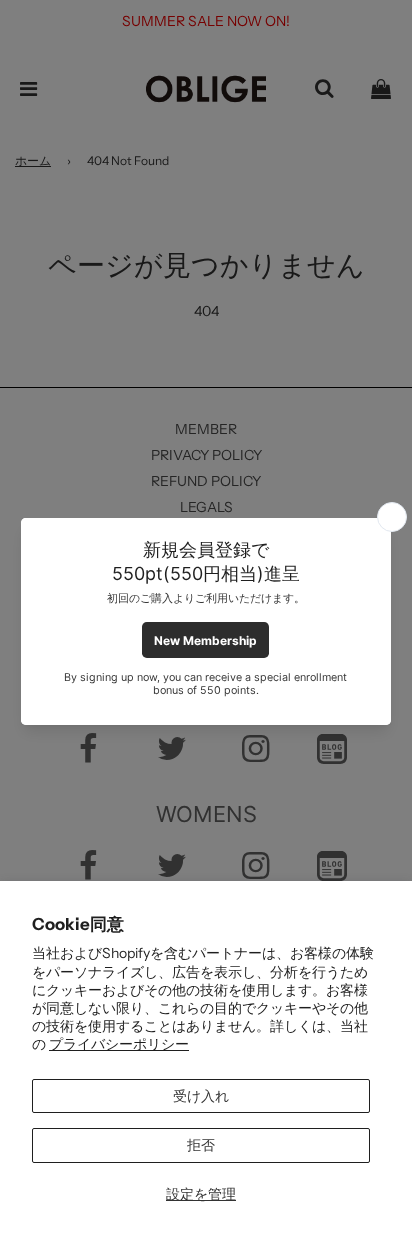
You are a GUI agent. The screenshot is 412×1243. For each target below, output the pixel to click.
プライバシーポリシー (119, 1044)
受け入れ (201, 1096)
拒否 (201, 1145)
